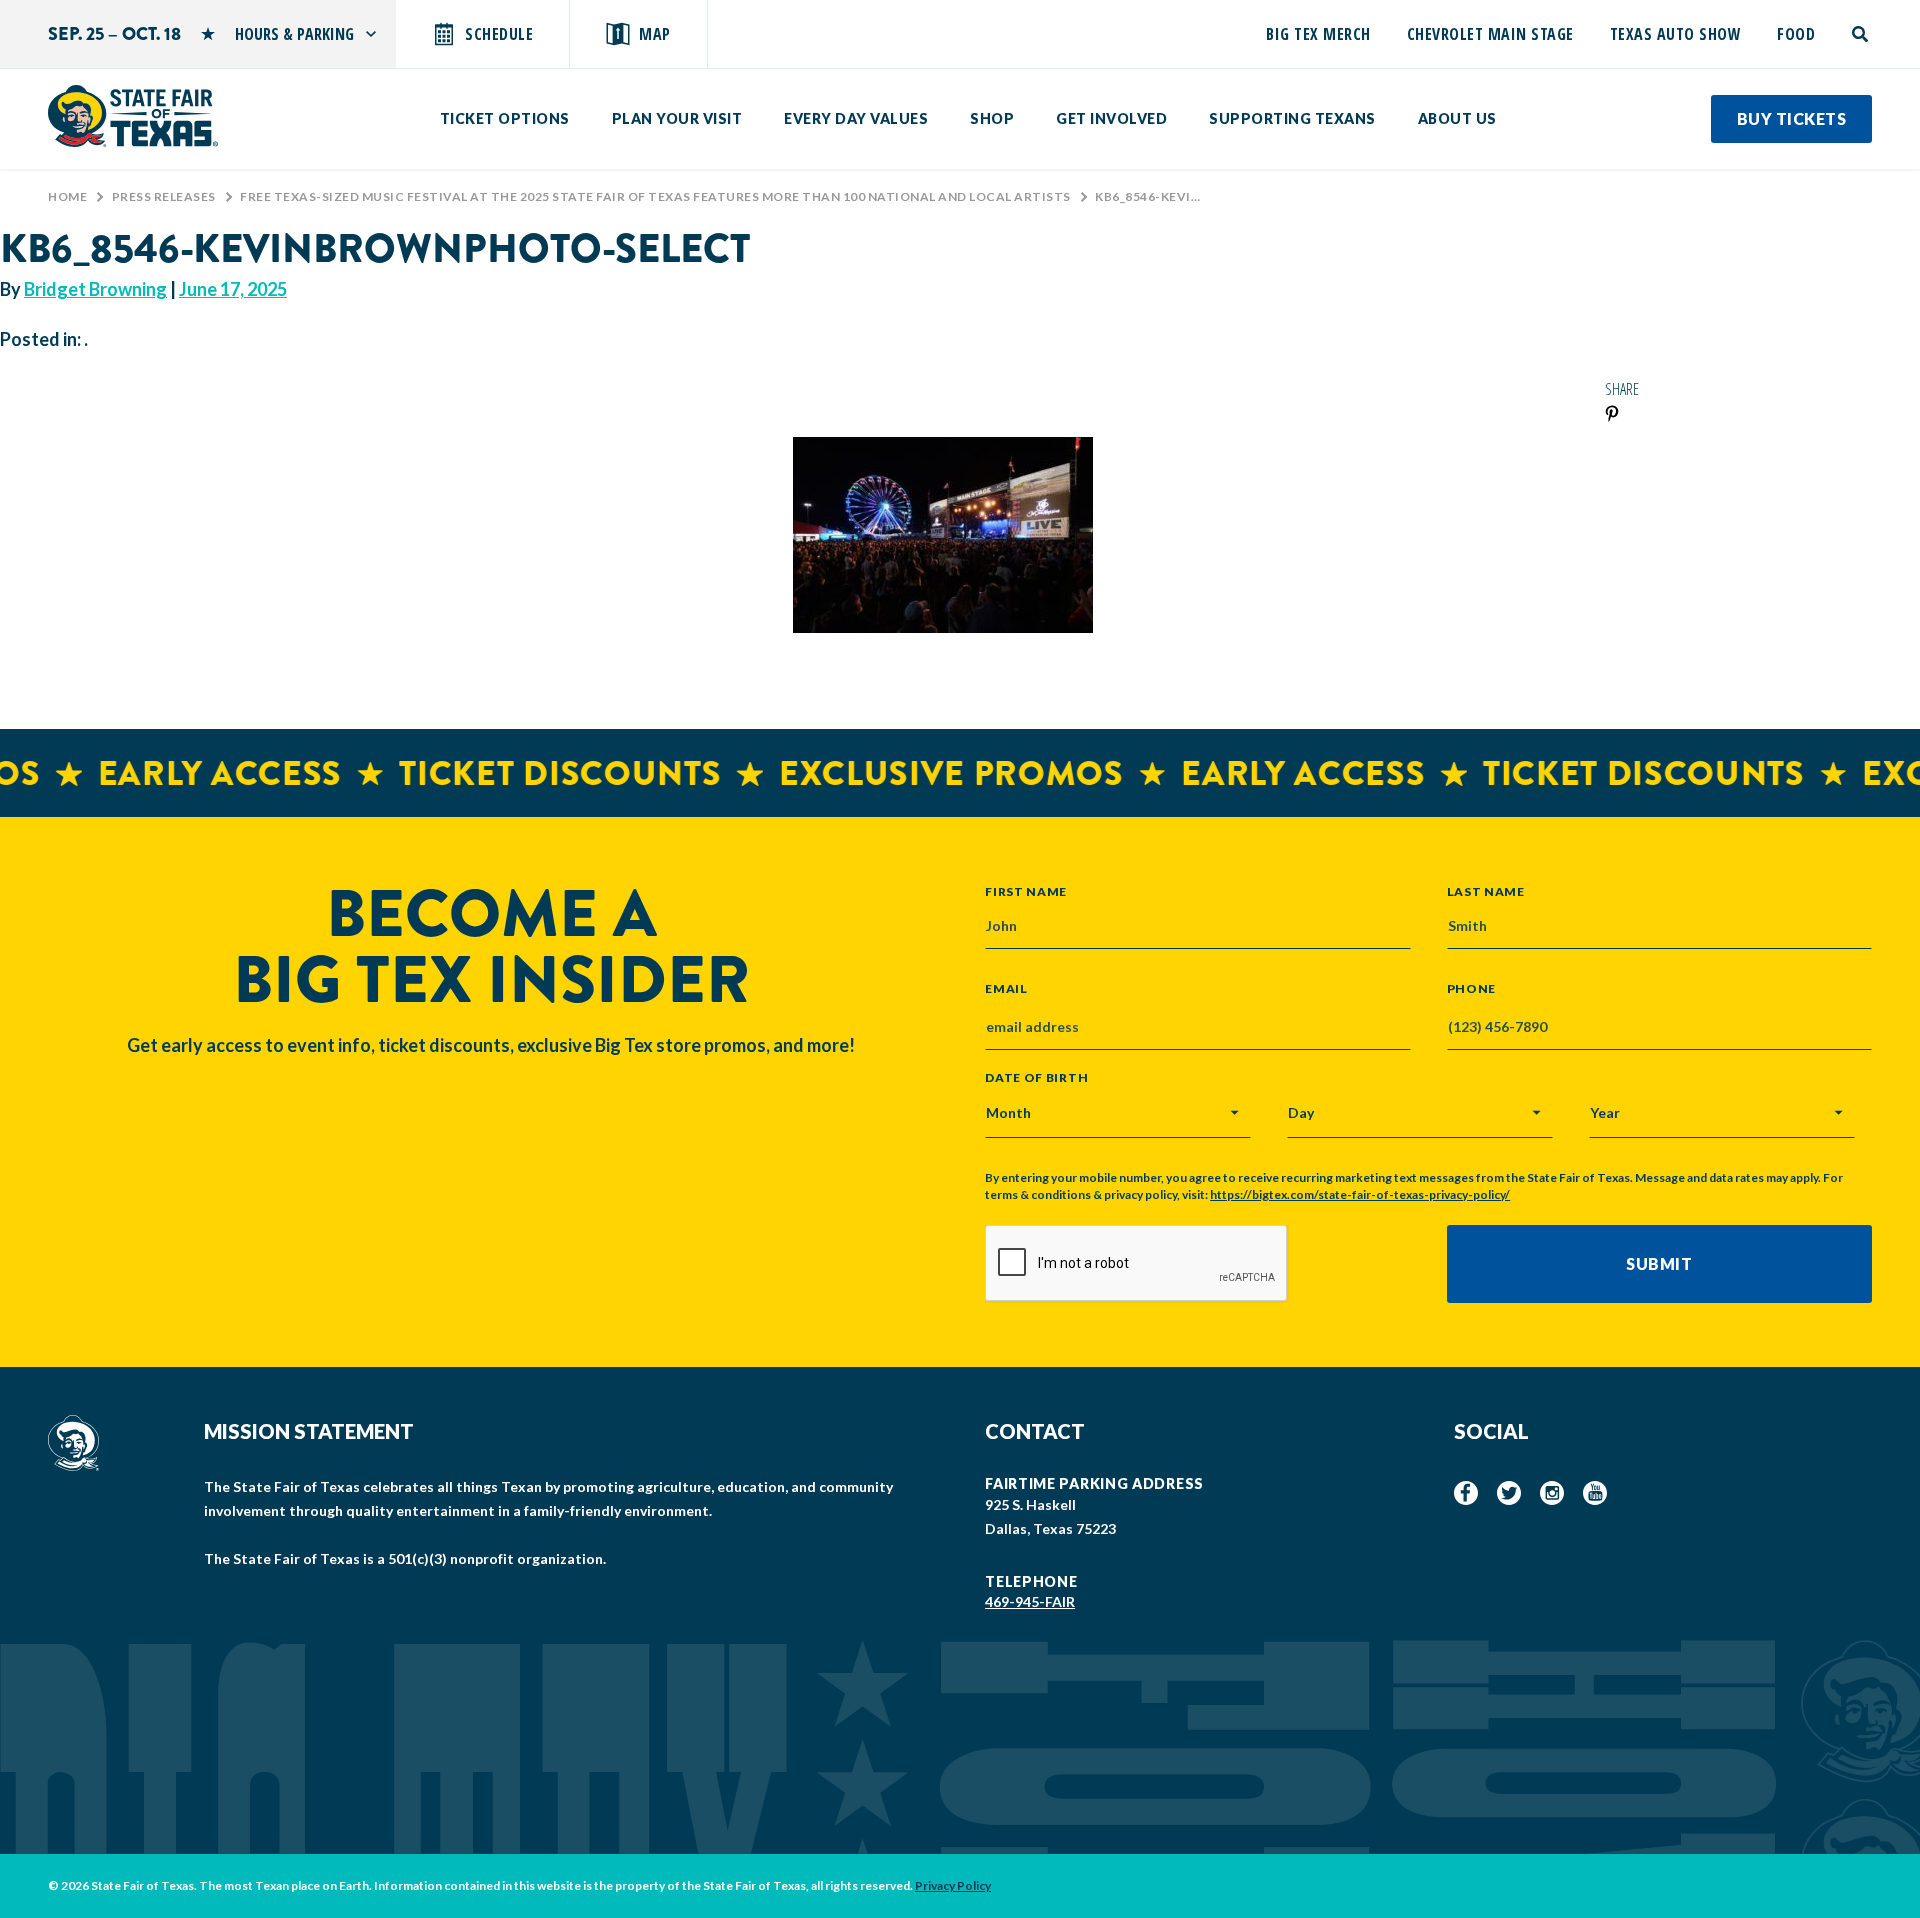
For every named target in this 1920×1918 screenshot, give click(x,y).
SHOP (992, 118)
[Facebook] (1466, 1493)
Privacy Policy (953, 1885)
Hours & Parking (294, 34)
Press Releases (164, 196)
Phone (1472, 989)
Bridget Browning (95, 289)
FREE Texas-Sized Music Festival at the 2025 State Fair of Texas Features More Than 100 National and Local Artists (655, 196)
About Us (1457, 118)
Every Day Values (856, 118)
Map (655, 34)
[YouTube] (1595, 1493)
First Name (1026, 891)
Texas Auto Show (1676, 34)
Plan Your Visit (677, 118)
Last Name (1486, 891)
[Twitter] (1509, 1493)
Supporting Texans (1292, 118)
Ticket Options (505, 118)
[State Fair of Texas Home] (133, 116)
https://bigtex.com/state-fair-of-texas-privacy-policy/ (1360, 1194)
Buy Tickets (1792, 118)
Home (67, 196)
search (1861, 34)
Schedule (499, 34)
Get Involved (1111, 118)
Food (1796, 34)
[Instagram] (1552, 1493)
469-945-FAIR (1030, 1601)
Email (1006, 989)
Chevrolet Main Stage (1490, 34)
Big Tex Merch (1318, 34)
